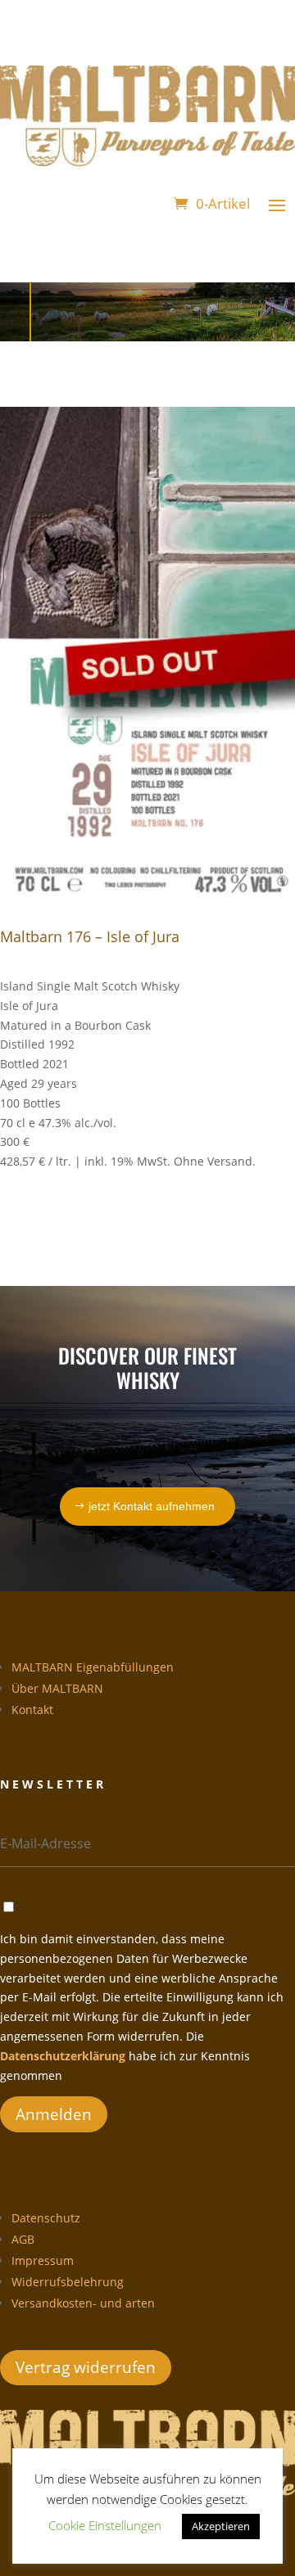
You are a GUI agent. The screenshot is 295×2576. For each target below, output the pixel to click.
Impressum (43, 2260)
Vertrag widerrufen (86, 2367)
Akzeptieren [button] (221, 2526)
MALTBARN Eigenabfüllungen (93, 1667)
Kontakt (32, 1710)
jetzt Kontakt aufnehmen (152, 1506)
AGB (23, 2239)
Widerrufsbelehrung (68, 2282)
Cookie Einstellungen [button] (105, 2525)
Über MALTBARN (57, 1688)
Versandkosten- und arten (83, 2303)
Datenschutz (46, 2218)
